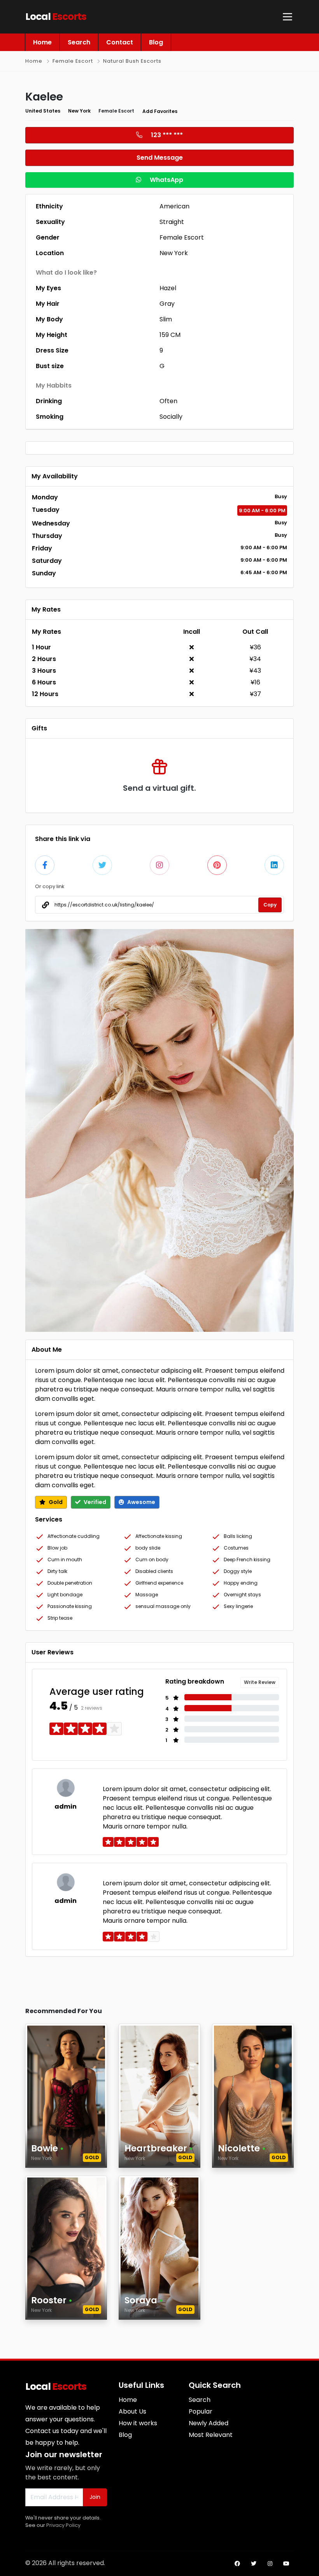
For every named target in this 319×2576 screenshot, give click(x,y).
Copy (270, 905)
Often (168, 401)
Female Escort (73, 61)
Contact (120, 42)
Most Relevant (211, 2435)
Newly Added (209, 2423)
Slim (166, 319)
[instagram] (270, 2564)
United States (43, 111)
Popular (201, 2411)
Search (79, 42)
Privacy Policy (63, 2525)
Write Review (260, 1682)
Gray (167, 304)
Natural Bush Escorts (132, 61)
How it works (138, 2423)
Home (42, 42)
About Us (132, 2411)
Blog (156, 42)
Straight (172, 222)
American (174, 206)
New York (79, 111)
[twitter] (254, 2564)
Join (95, 2497)
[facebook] (237, 2564)
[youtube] (286, 2564)
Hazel (168, 288)
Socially (171, 417)
